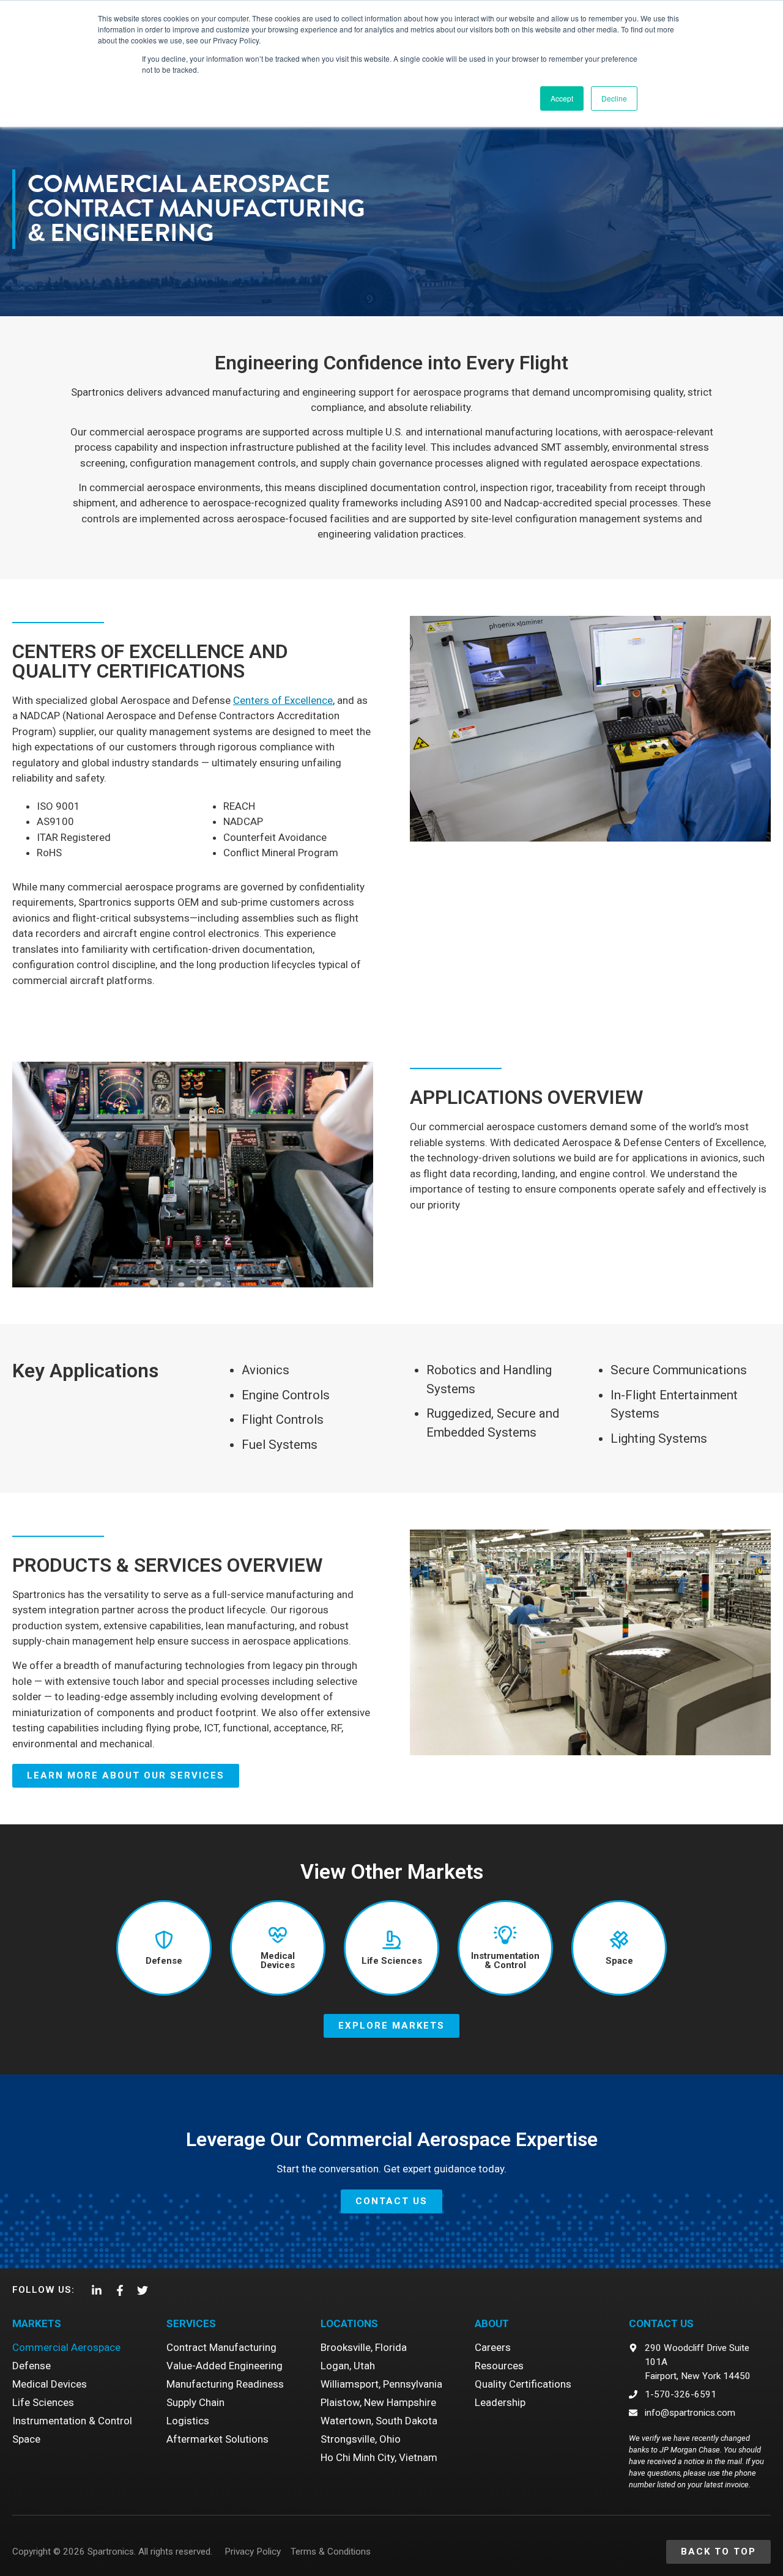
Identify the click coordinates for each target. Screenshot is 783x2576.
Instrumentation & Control (72, 2421)
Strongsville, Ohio (361, 2439)
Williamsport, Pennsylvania (381, 2384)
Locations (349, 2323)
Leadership (500, 2402)
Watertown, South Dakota (379, 2421)
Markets (37, 2323)
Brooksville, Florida (364, 2347)
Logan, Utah (348, 2366)
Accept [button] (562, 98)
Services (191, 2323)
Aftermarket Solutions (217, 2439)
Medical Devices (50, 2384)
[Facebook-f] (119, 2290)
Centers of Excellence (283, 700)
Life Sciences (43, 2402)
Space (26, 2439)
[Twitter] (143, 2290)
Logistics (188, 2421)
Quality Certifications (523, 2384)
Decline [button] (614, 98)
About (492, 2323)
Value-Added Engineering (225, 2366)
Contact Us (661, 2323)
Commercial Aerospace (66, 2347)
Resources (499, 2366)
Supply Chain (195, 2402)
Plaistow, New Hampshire (378, 2402)
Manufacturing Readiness (225, 2384)
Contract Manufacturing (221, 2347)
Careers (493, 2347)
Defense (32, 2366)
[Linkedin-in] (97, 2290)
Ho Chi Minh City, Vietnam (379, 2457)
